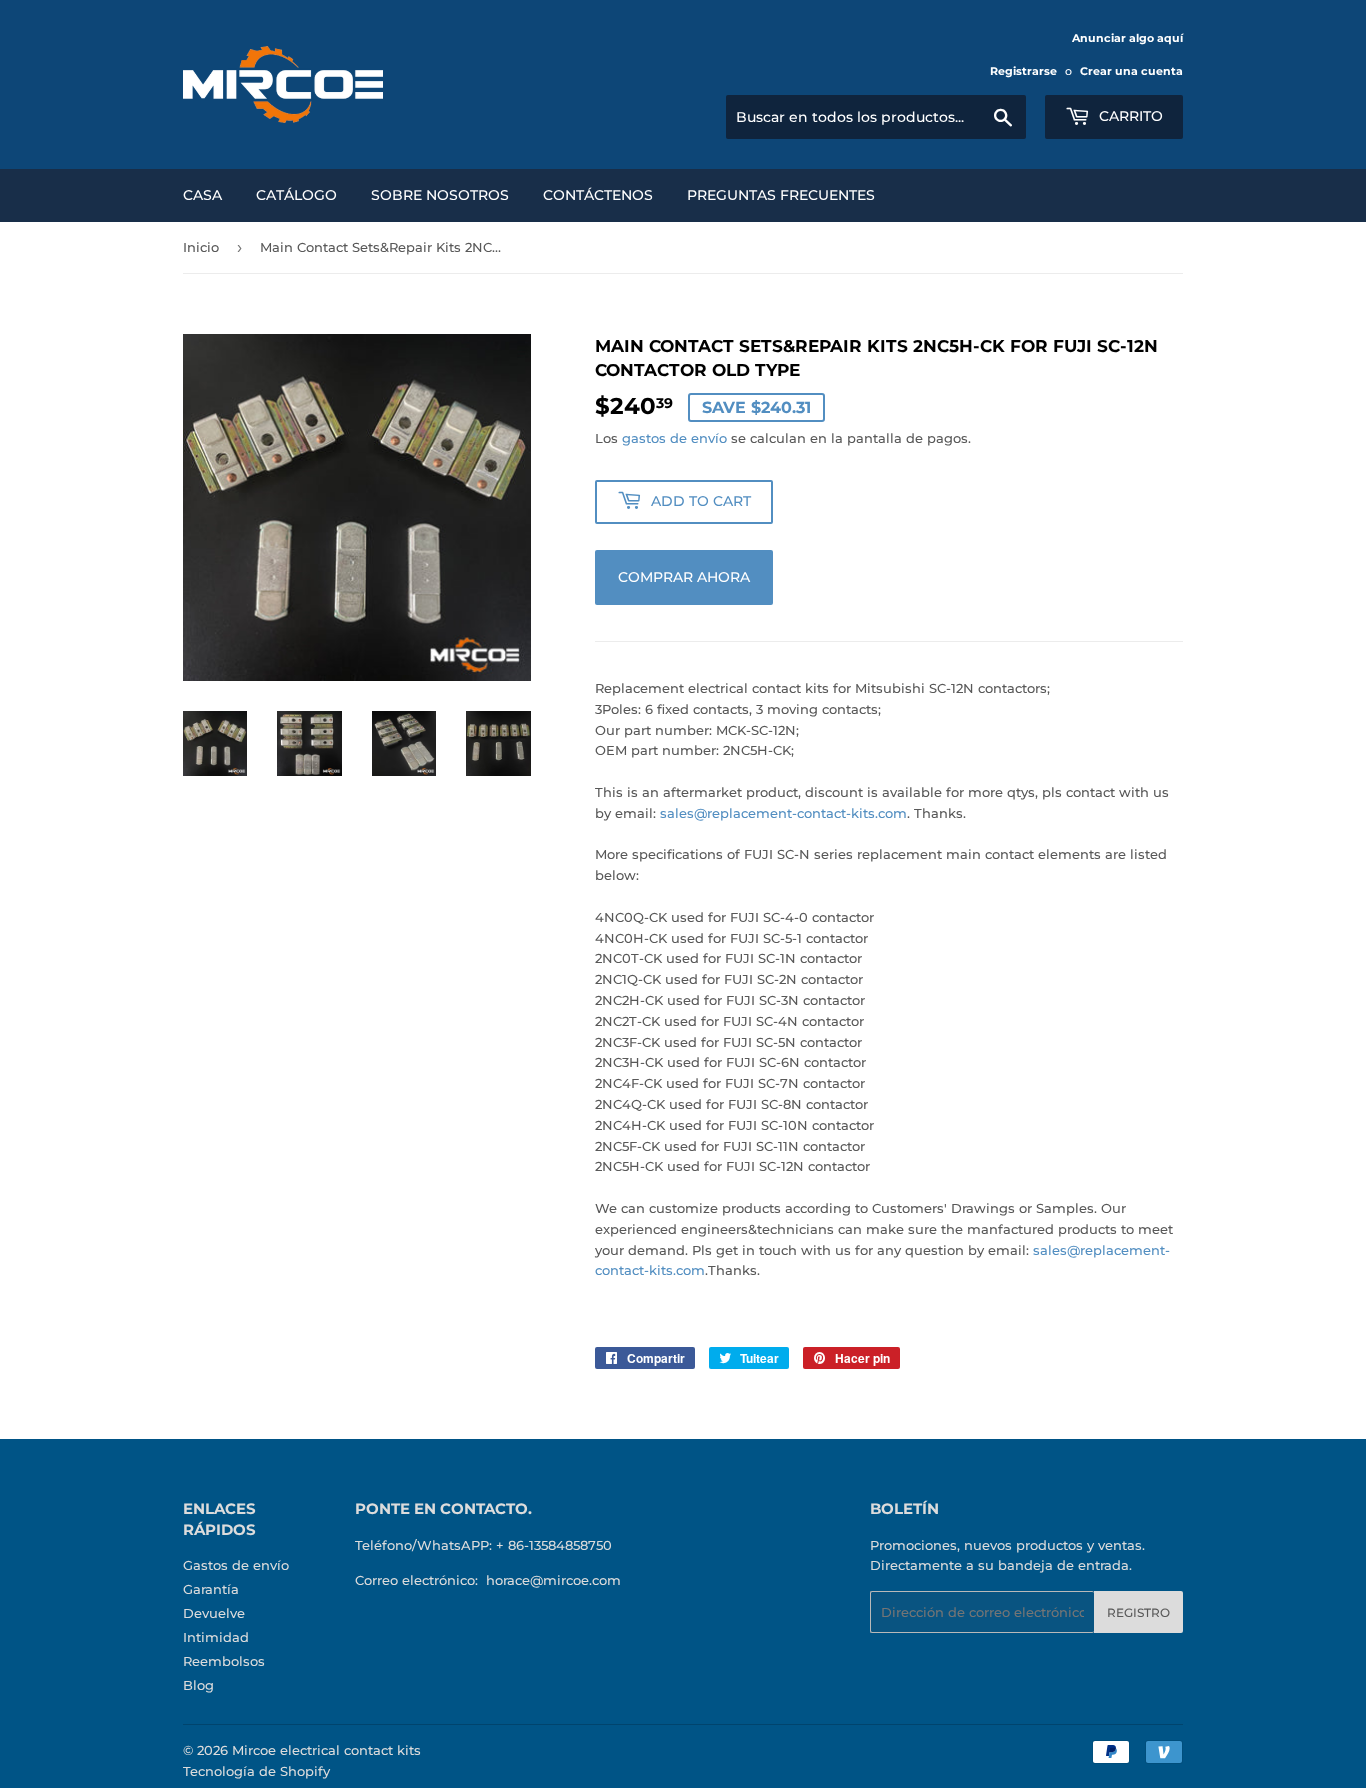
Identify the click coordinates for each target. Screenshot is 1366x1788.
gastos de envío (674, 438)
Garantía (211, 1589)
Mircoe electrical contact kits (326, 1750)
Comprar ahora (684, 577)
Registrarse (1023, 71)
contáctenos (598, 195)
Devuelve (214, 1613)
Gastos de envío (236, 1565)
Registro (1138, 1612)
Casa (202, 195)
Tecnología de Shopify (256, 1771)
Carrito (1129, 116)
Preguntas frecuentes (781, 195)
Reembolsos (224, 1661)
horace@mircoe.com (553, 1580)
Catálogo (296, 195)
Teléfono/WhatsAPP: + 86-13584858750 (483, 1545)
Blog (198, 1685)
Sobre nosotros (440, 195)
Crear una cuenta (1131, 71)
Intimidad (216, 1637)
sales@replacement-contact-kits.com (783, 813)
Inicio (201, 247)
